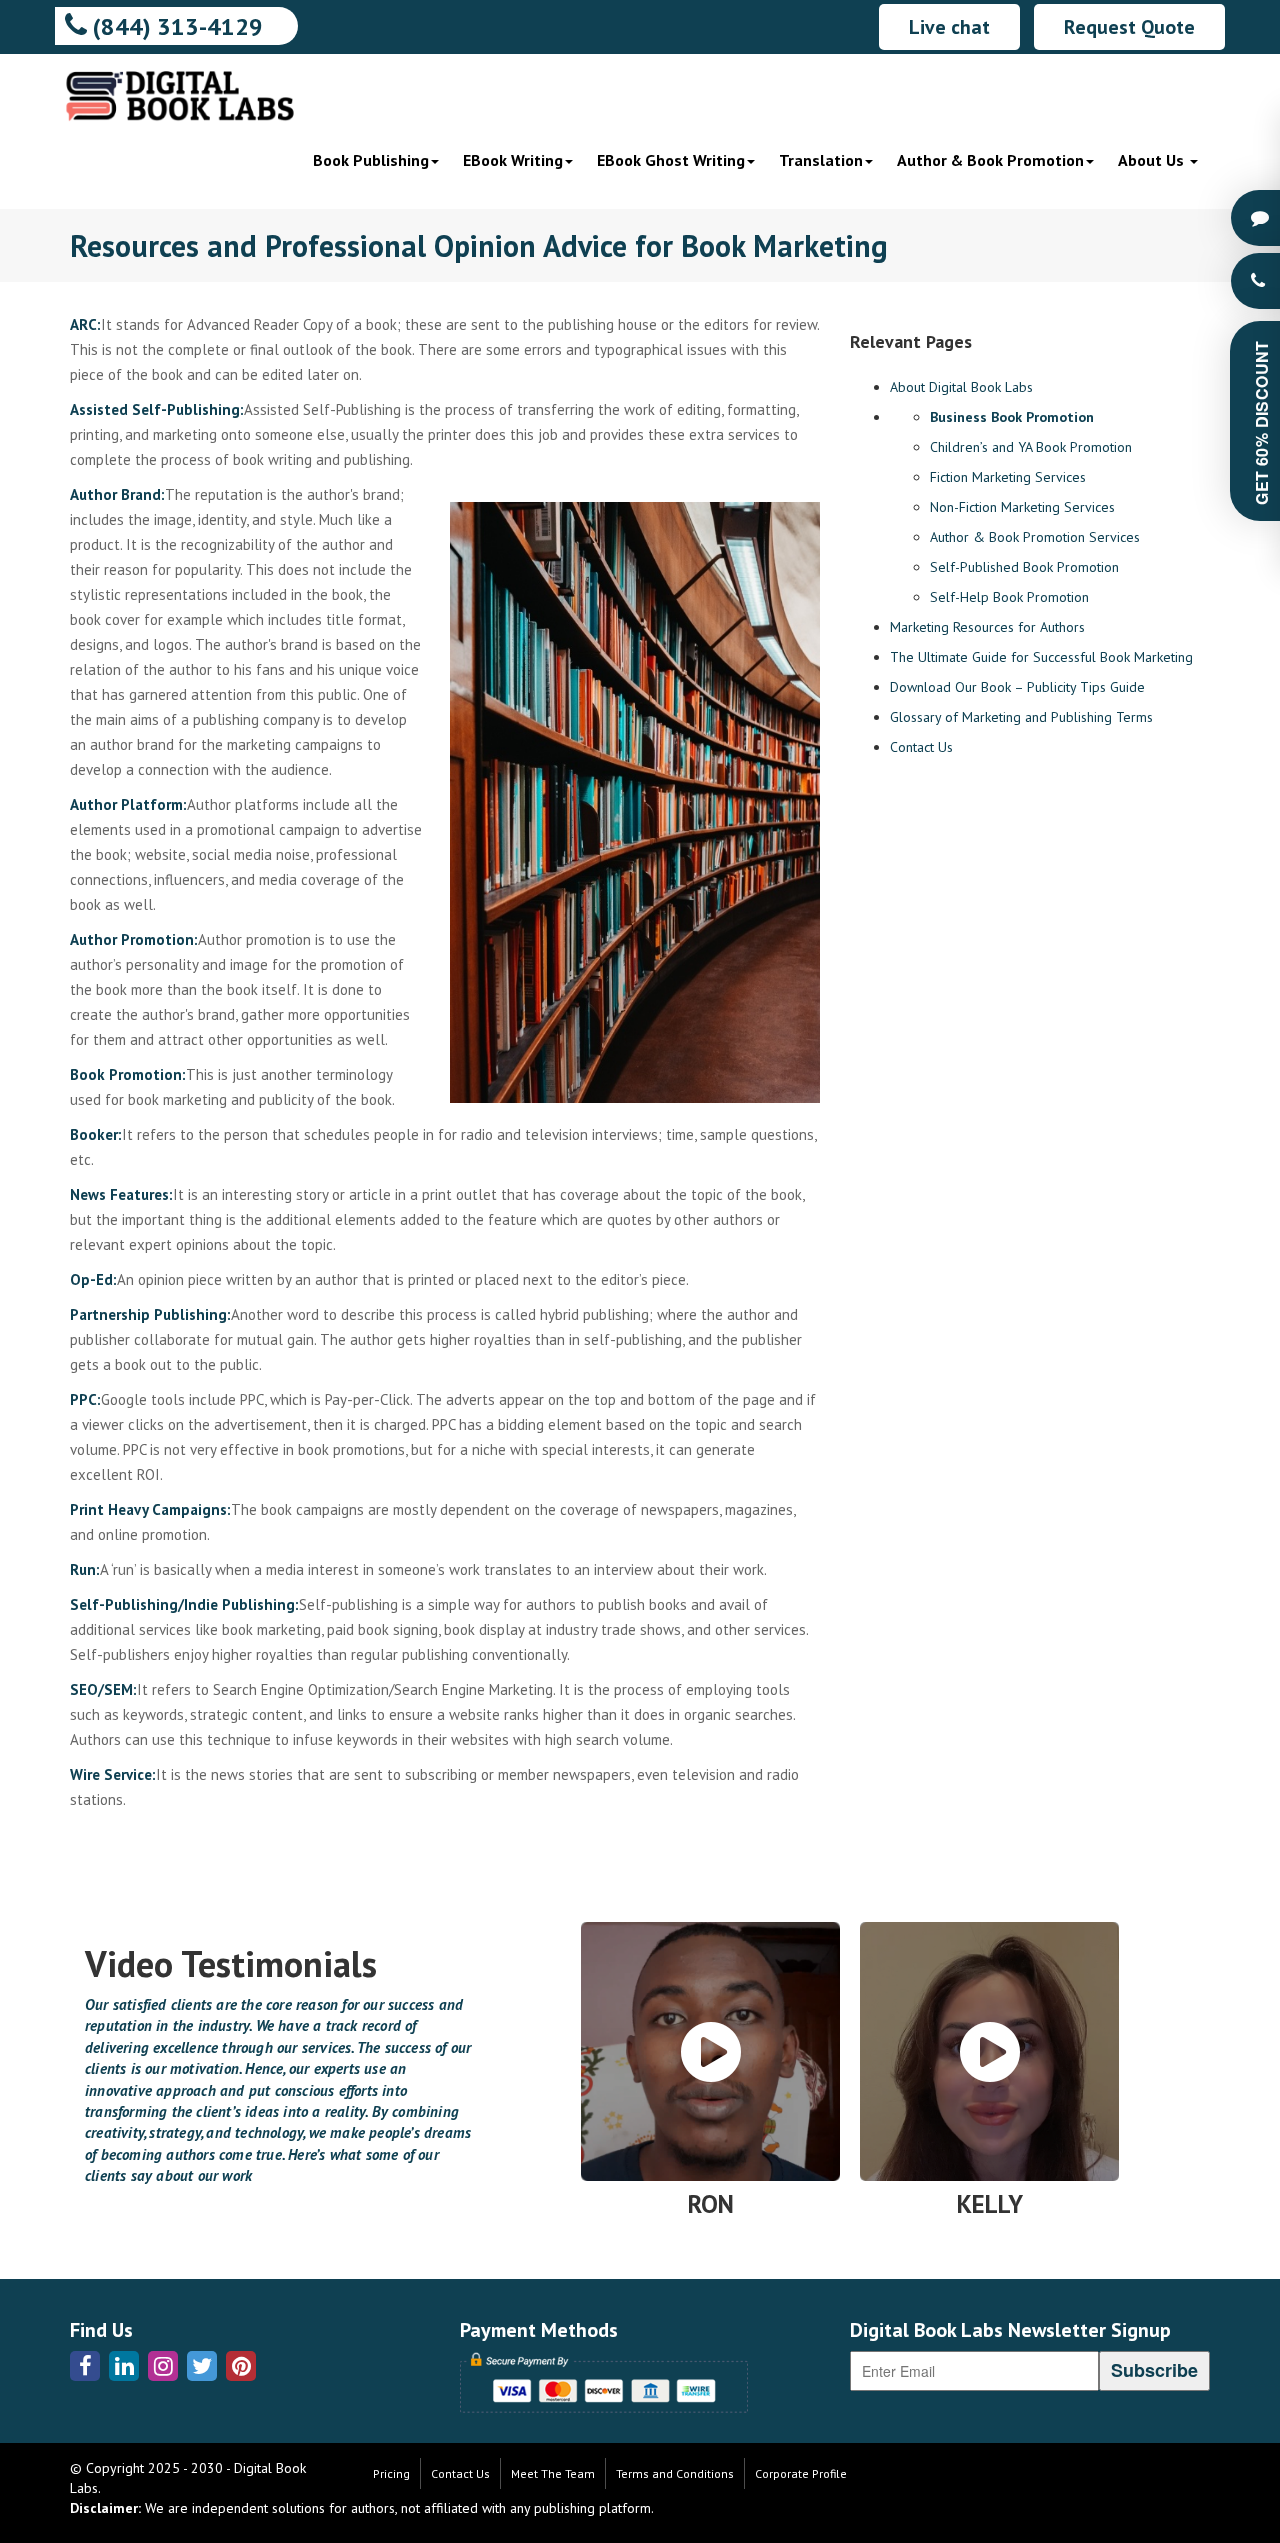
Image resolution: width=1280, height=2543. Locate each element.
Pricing (391, 2473)
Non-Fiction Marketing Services (1022, 507)
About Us (1153, 160)
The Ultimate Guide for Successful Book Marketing (1041, 657)
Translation (821, 160)
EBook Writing (513, 160)
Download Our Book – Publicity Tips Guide (1017, 687)
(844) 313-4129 (175, 26)
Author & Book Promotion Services (1035, 537)
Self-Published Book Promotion (1024, 567)
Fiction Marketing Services (1008, 477)
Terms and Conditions (675, 2473)
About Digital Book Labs (961, 387)
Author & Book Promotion (990, 160)
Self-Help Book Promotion (1009, 597)
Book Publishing (371, 160)
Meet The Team (553, 2473)
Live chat (949, 27)
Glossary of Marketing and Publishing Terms (1021, 717)
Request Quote (1129, 27)
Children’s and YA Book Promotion (1031, 447)
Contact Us (921, 747)
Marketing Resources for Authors (987, 627)
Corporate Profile (801, 2473)
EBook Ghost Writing (671, 160)
